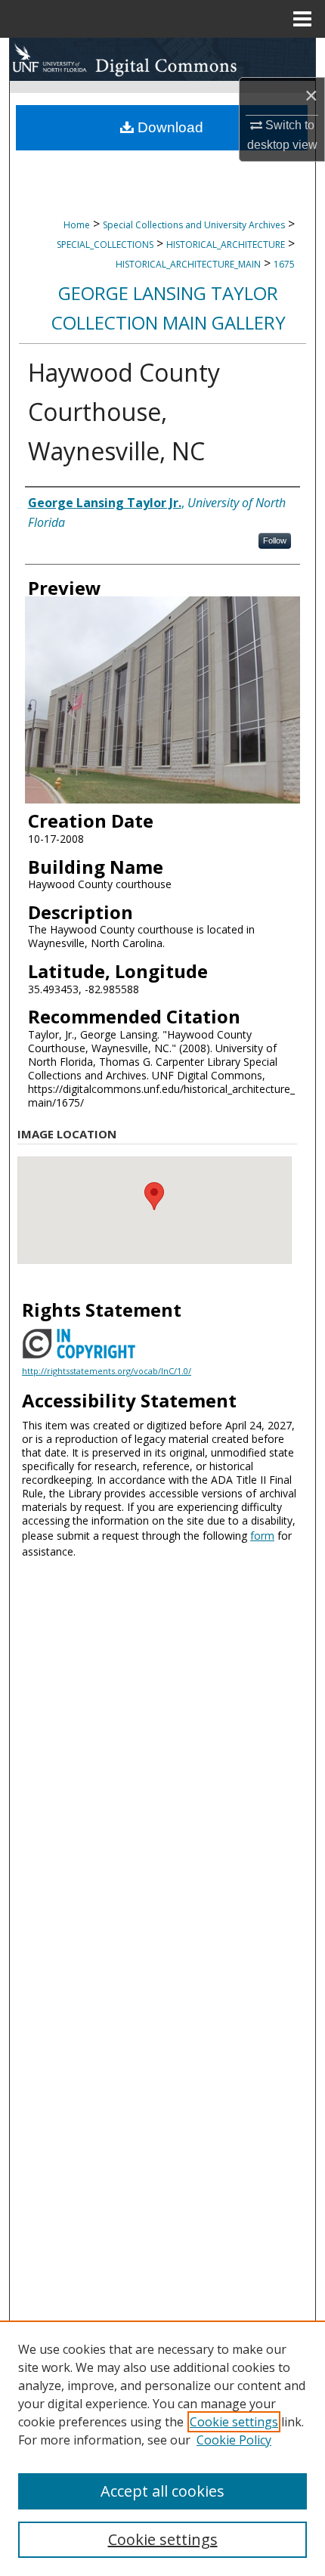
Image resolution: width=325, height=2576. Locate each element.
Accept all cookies (162, 2491)
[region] (162, 2448)
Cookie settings (234, 2422)
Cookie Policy (234, 2440)
